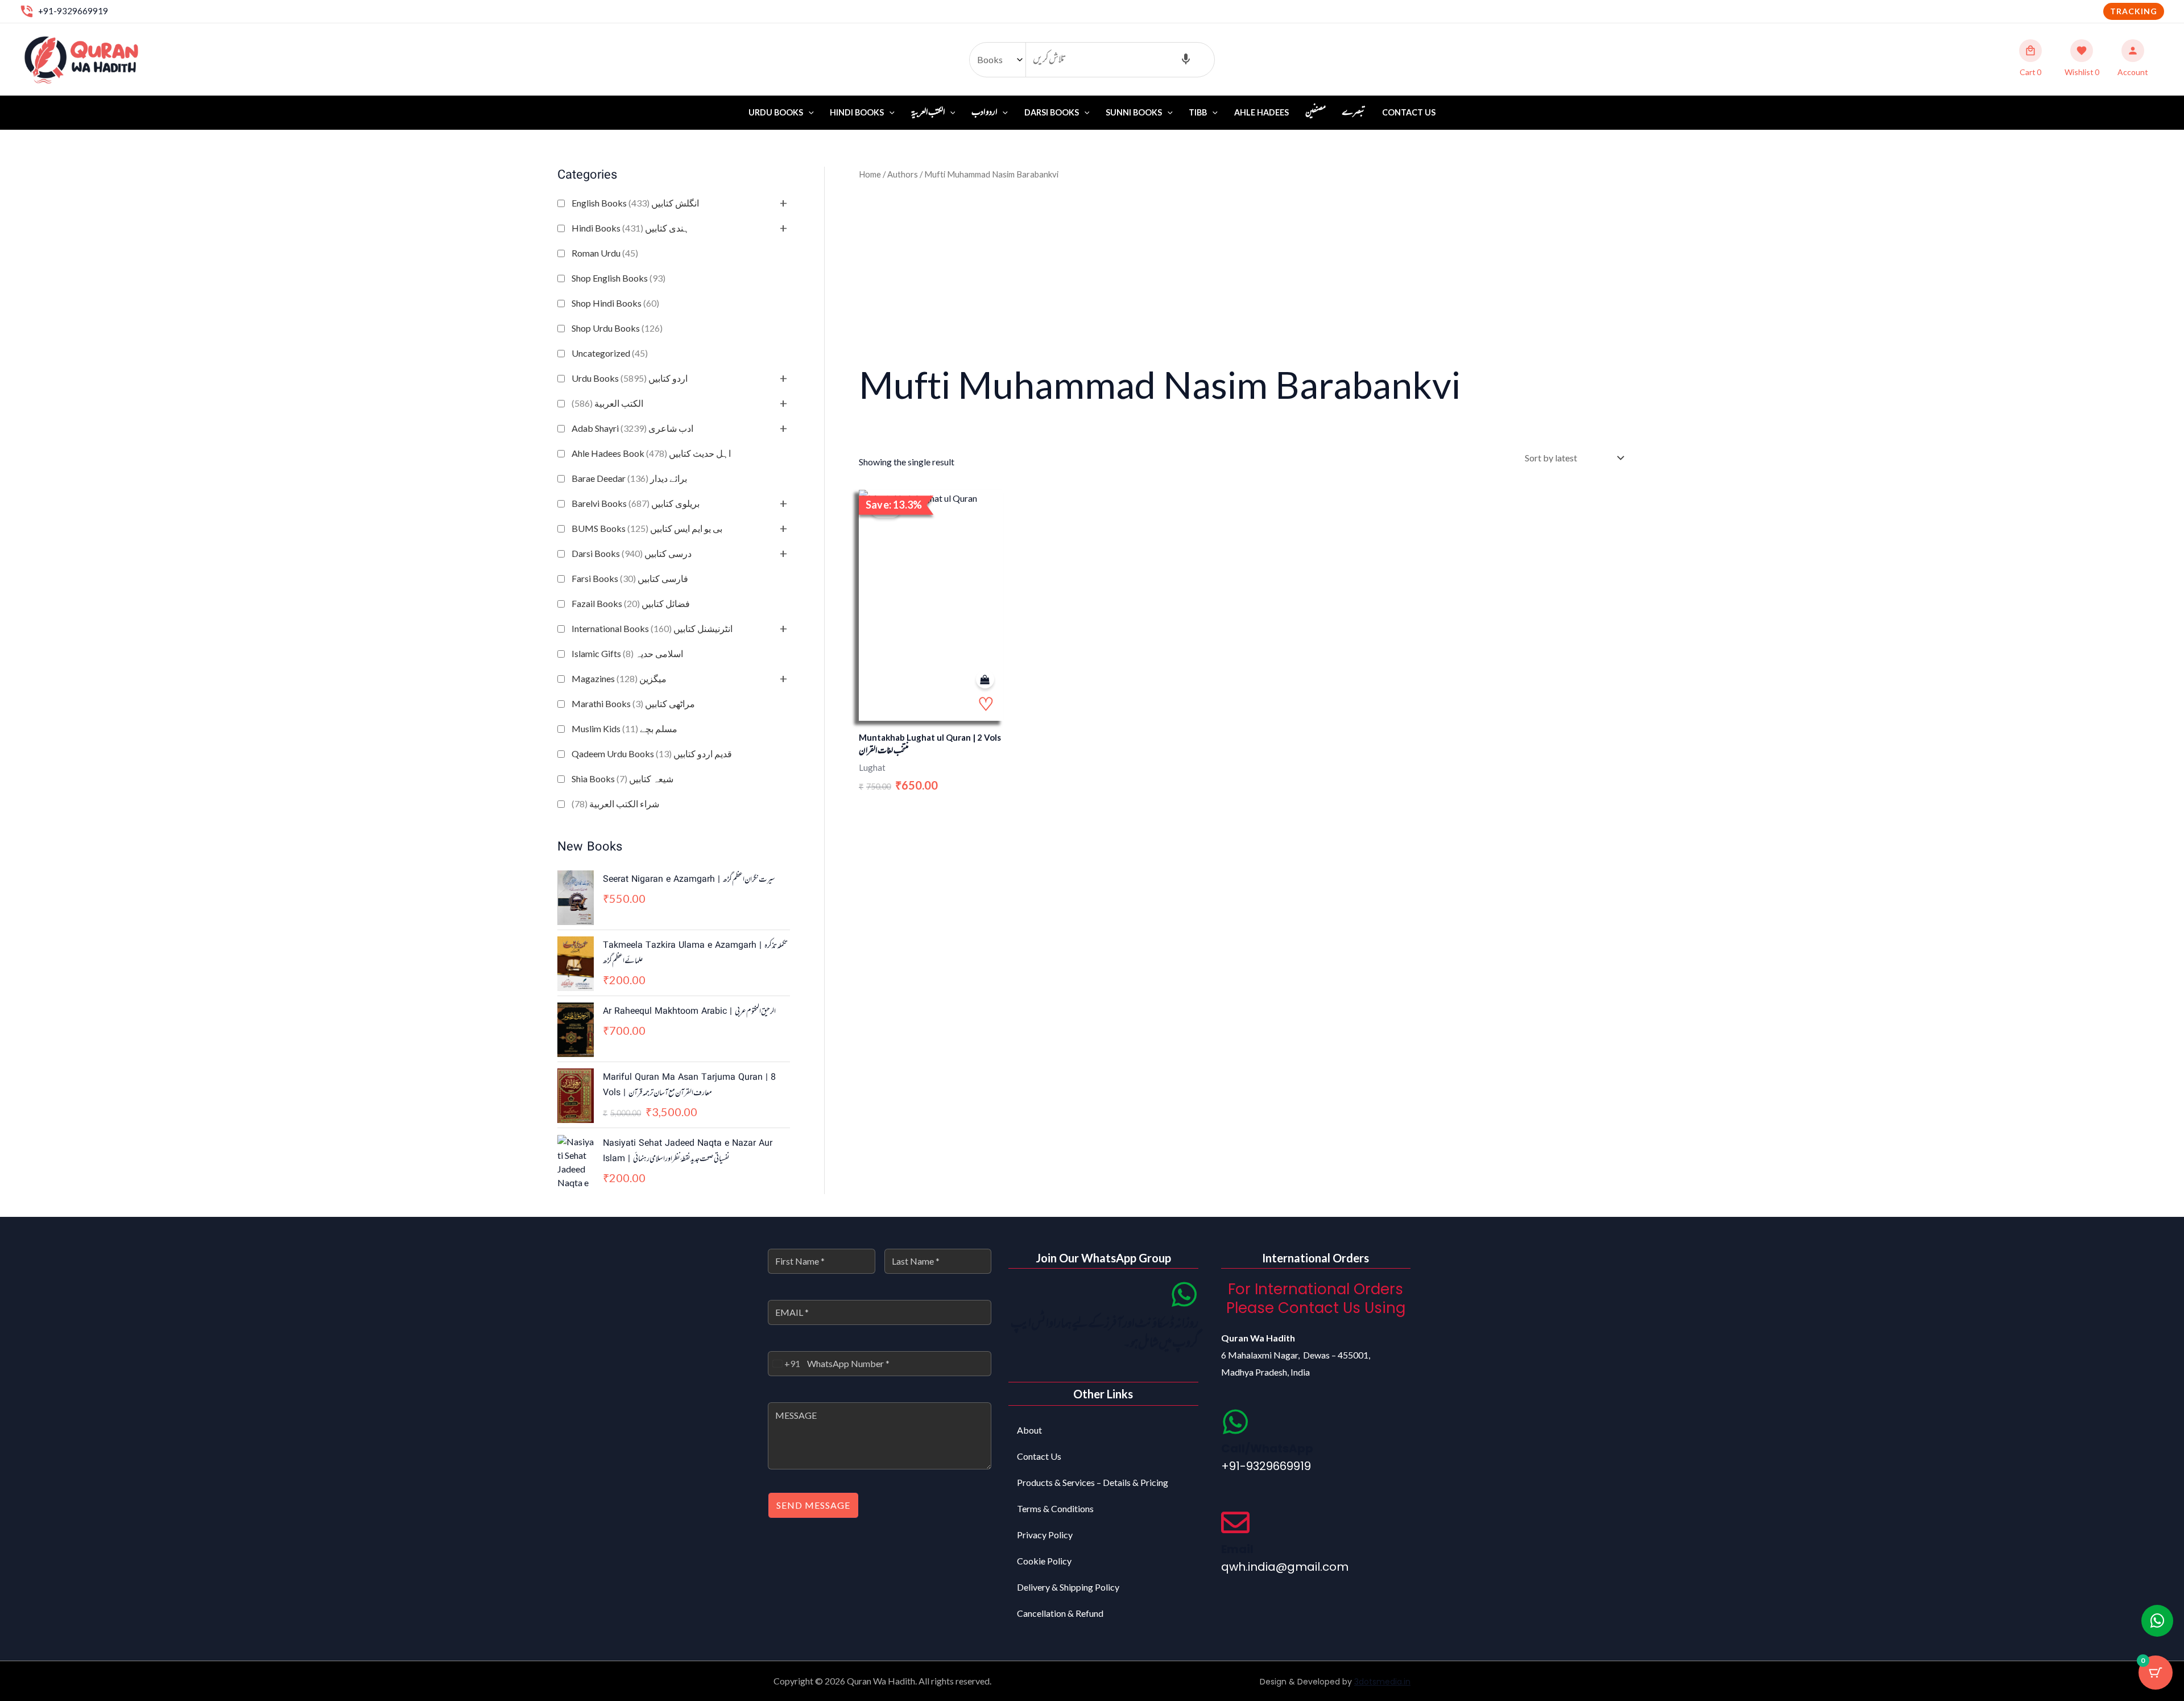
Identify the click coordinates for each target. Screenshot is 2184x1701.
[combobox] (784, 1364)
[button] (2134, 11)
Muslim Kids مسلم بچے (624, 728)
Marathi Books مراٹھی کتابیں (633, 703)
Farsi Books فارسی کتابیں (630, 578)
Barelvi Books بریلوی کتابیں (636, 503)
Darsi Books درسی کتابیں (632, 553)
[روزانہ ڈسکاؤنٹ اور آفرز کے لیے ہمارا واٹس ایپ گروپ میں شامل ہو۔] (1184, 1294)
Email (1237, 1549)
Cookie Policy (1044, 1561)
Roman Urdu (605, 253)
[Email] (1235, 1522)
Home (870, 174)
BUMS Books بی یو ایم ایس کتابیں (647, 528)
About (1029, 1430)
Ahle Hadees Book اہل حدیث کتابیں (651, 453)
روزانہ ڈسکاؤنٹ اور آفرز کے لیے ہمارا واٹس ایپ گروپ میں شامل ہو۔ (1105, 1334)
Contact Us (1409, 112)
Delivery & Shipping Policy (1068, 1587)
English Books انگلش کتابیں (635, 203)
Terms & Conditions (1055, 1508)
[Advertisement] (1243, 270)
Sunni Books (1134, 112)
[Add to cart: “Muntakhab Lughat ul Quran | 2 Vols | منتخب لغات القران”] (985, 680)
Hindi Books (857, 112)
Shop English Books (619, 278)
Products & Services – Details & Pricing (1093, 1482)
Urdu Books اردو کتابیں (630, 378)
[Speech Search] (1186, 60)
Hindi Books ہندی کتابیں (630, 228)
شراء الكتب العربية (615, 804)
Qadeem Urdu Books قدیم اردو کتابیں (652, 754)
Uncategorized (610, 353)
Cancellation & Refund (1060, 1613)
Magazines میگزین (619, 678)
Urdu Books (776, 112)
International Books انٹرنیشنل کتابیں (652, 628)
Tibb (1198, 112)
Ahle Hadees (1261, 112)
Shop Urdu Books (617, 328)
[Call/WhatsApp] (1235, 1422)
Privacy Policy (1045, 1535)
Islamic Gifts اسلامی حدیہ (627, 653)
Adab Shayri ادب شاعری (632, 428)
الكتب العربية (607, 403)
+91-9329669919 (73, 11)
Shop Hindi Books (615, 303)
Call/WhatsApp (1267, 1448)
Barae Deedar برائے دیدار (629, 478)
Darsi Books (1052, 112)
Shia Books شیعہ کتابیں (622, 779)
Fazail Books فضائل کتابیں (631, 603)
